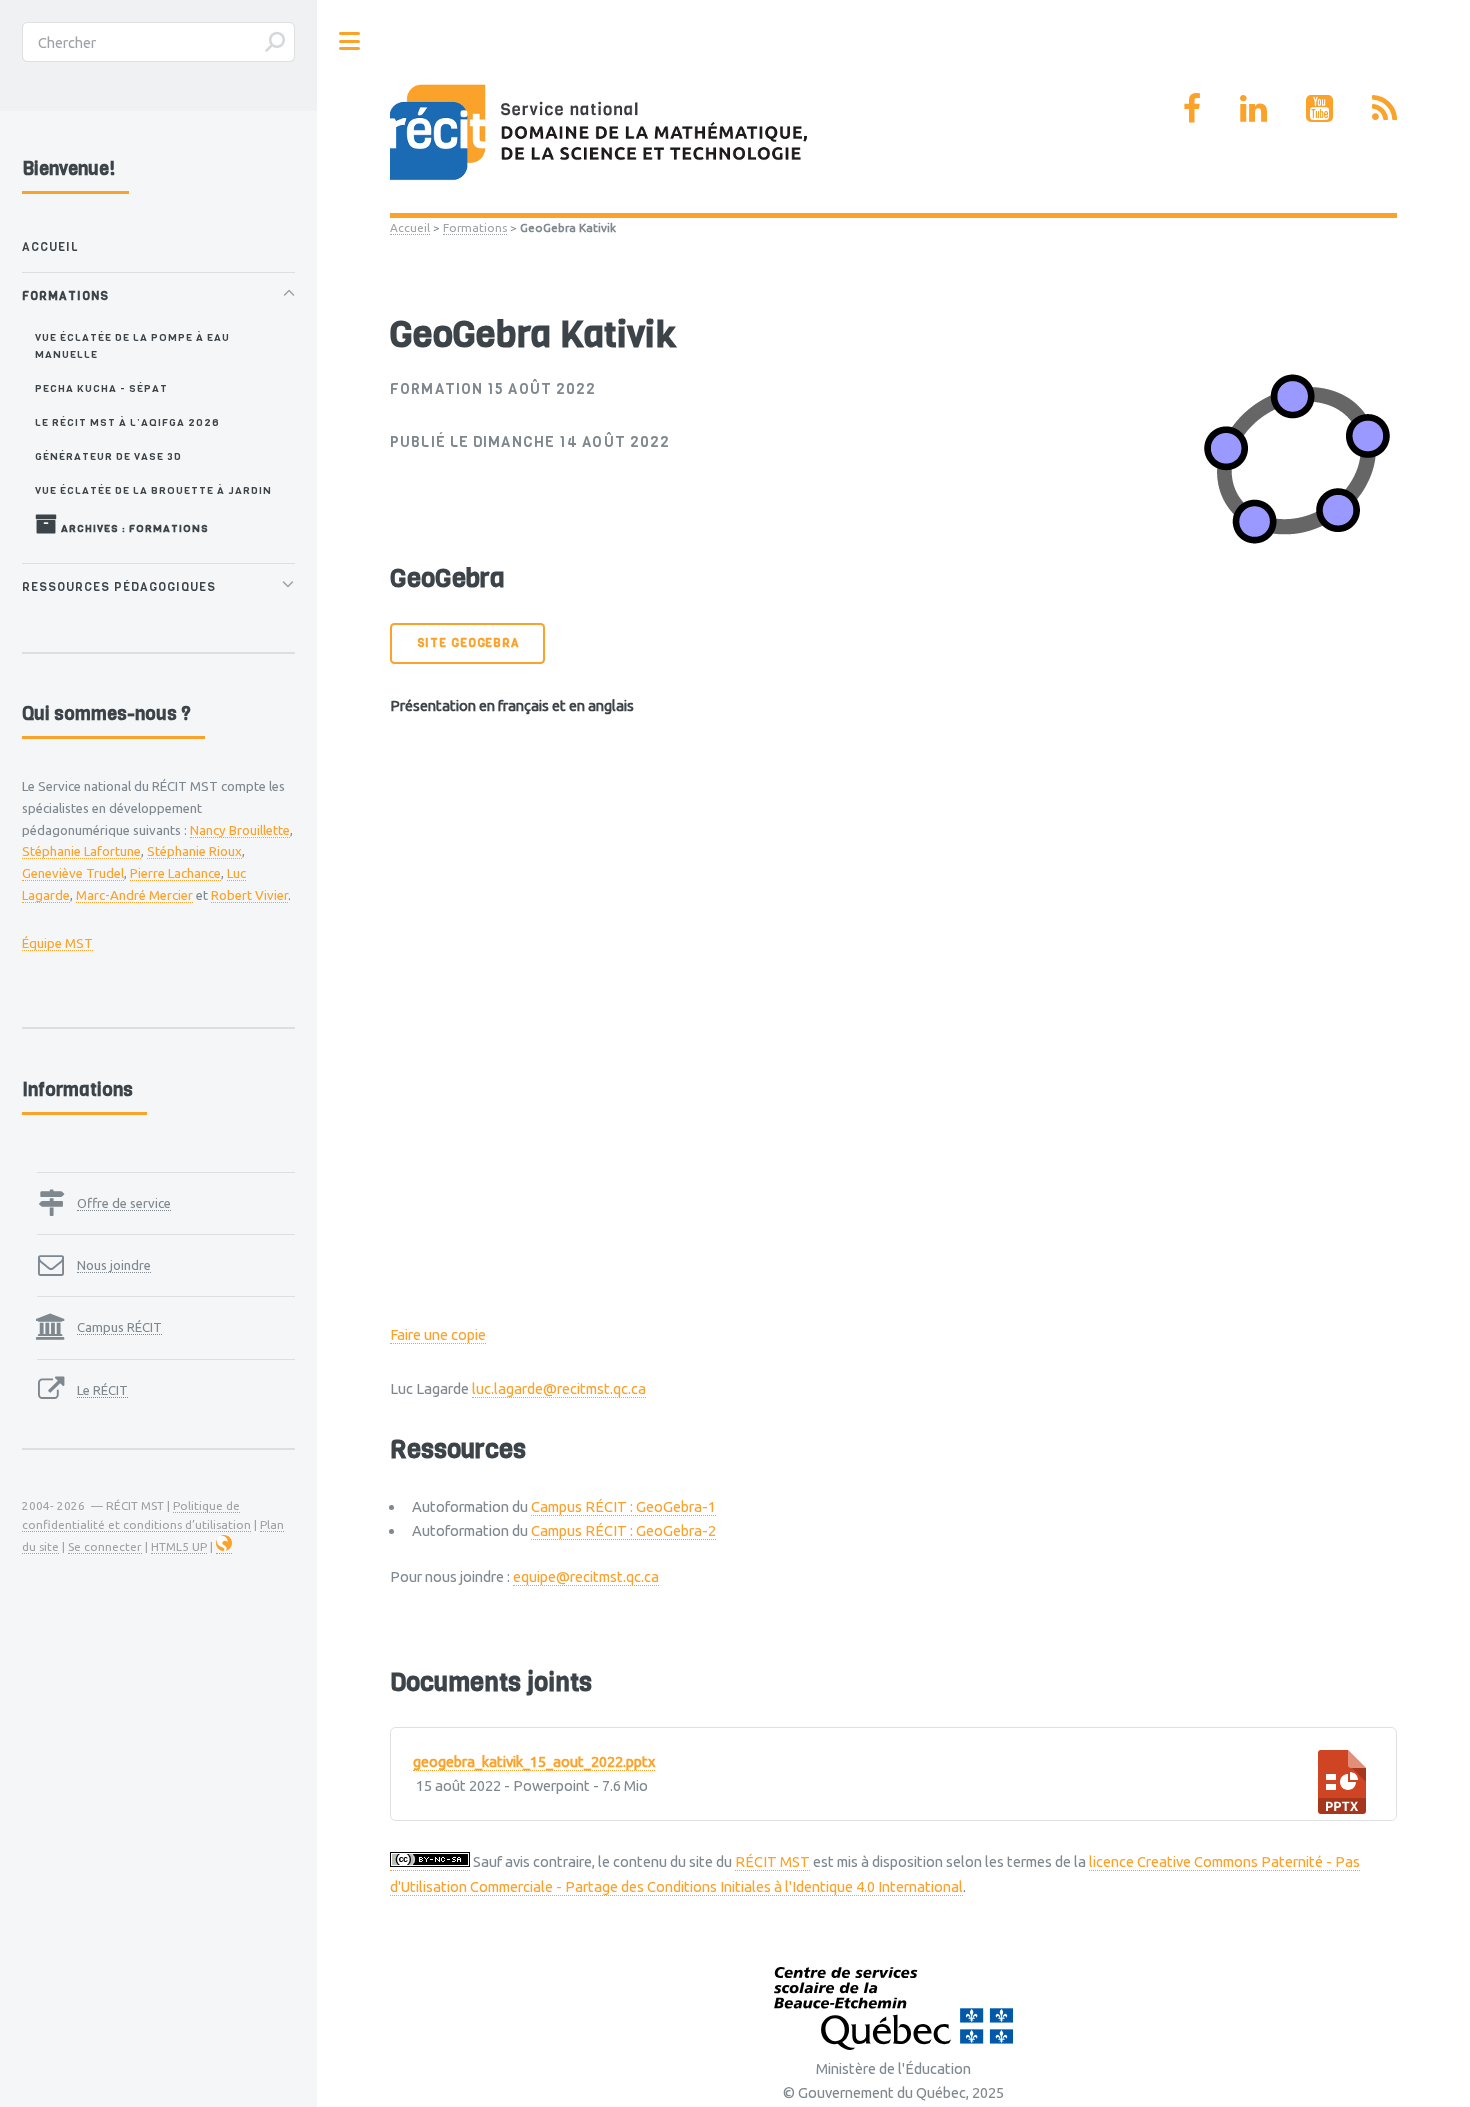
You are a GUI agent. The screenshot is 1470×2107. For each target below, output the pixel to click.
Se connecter (105, 1546)
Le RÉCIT (102, 1390)
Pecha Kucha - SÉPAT (101, 388)
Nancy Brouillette (240, 830)
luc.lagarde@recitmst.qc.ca (559, 1388)
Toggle (350, 41)
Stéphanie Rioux (194, 851)
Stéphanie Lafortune (81, 851)
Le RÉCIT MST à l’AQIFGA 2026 (127, 422)
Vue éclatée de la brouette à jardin (153, 490)
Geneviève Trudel (73, 873)
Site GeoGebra (468, 643)
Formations (475, 227)
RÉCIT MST (772, 1861)
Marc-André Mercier (134, 895)
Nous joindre (114, 1265)
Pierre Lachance (175, 873)
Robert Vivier (249, 895)
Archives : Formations (133, 528)
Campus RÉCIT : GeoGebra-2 (623, 1530)
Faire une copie (438, 1334)
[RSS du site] (1384, 108)
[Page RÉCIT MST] (1192, 108)
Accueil (410, 227)
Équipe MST (57, 943)
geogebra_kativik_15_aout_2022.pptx (534, 1761)
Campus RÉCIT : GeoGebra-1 (623, 1506)
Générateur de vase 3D (108, 456)
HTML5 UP (179, 1546)
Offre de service (124, 1203)
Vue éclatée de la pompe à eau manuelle (132, 345)
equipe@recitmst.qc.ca (586, 1576)
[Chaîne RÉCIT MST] (1319, 108)
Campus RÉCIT (119, 1327)
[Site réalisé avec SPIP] (224, 1547)
